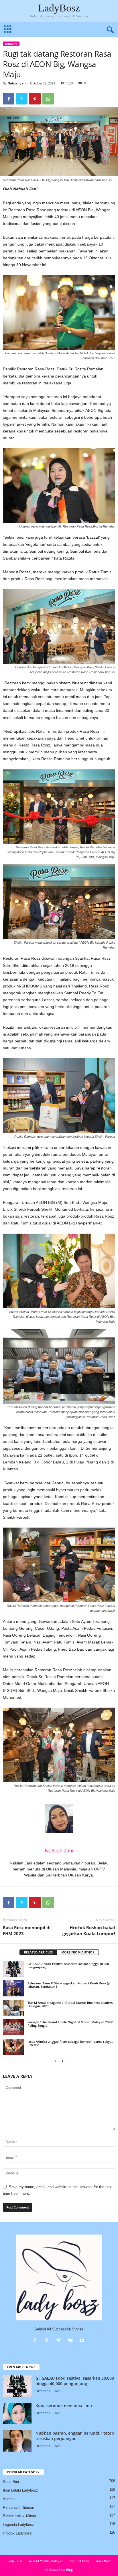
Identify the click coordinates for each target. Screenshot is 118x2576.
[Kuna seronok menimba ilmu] (17, 2414)
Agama (9, 2499)
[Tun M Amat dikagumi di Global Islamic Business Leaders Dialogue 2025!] (14, 2008)
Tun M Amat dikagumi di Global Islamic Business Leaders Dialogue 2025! (70, 2004)
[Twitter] (22, 99)
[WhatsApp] (48, 99)
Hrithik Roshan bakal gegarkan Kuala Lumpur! (89, 1930)
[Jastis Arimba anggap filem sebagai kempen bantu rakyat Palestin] (14, 2047)
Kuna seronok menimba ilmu (64, 2406)
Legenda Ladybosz (18, 2525)
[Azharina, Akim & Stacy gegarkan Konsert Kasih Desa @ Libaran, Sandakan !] (14, 1988)
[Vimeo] (60, 2341)
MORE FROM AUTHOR (78, 1952)
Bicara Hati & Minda (19, 2516)
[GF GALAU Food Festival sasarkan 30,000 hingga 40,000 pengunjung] (14, 1969)
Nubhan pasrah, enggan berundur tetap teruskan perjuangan (75, 2436)
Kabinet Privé (80, 2561)
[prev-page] (56, 2061)
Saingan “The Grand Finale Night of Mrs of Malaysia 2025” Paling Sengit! (70, 2024)
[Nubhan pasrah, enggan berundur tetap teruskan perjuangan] (17, 2441)
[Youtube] (83, 2341)
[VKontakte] (71, 2341)
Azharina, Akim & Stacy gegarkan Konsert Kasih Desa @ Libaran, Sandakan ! (69, 1985)
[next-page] (62, 2061)
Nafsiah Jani (17, 83)
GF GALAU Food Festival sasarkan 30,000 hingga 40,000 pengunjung (68, 1965)
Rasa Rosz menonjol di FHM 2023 (27, 1930)
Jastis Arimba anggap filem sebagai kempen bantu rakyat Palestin (70, 2043)
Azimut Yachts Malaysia (46, 2561)
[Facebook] (9, 99)
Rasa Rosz (104, 2561)
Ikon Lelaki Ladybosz (20, 2490)
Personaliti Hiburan (18, 2507)
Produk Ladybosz (17, 2533)
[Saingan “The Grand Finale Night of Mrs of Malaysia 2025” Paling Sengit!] (14, 2027)
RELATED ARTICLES (38, 1952)
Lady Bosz (15, 2561)
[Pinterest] (35, 99)
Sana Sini (11, 44)
